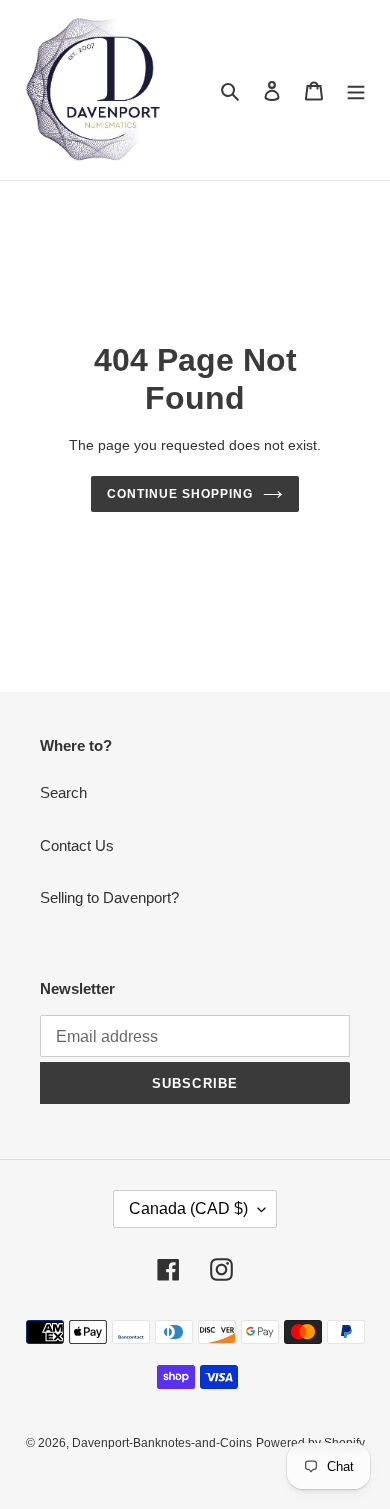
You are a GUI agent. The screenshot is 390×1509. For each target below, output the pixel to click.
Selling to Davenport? (109, 897)
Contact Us (77, 845)
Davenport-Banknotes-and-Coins (162, 1443)
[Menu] (356, 90)
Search (63, 792)
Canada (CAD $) (188, 1208)
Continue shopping (180, 494)
